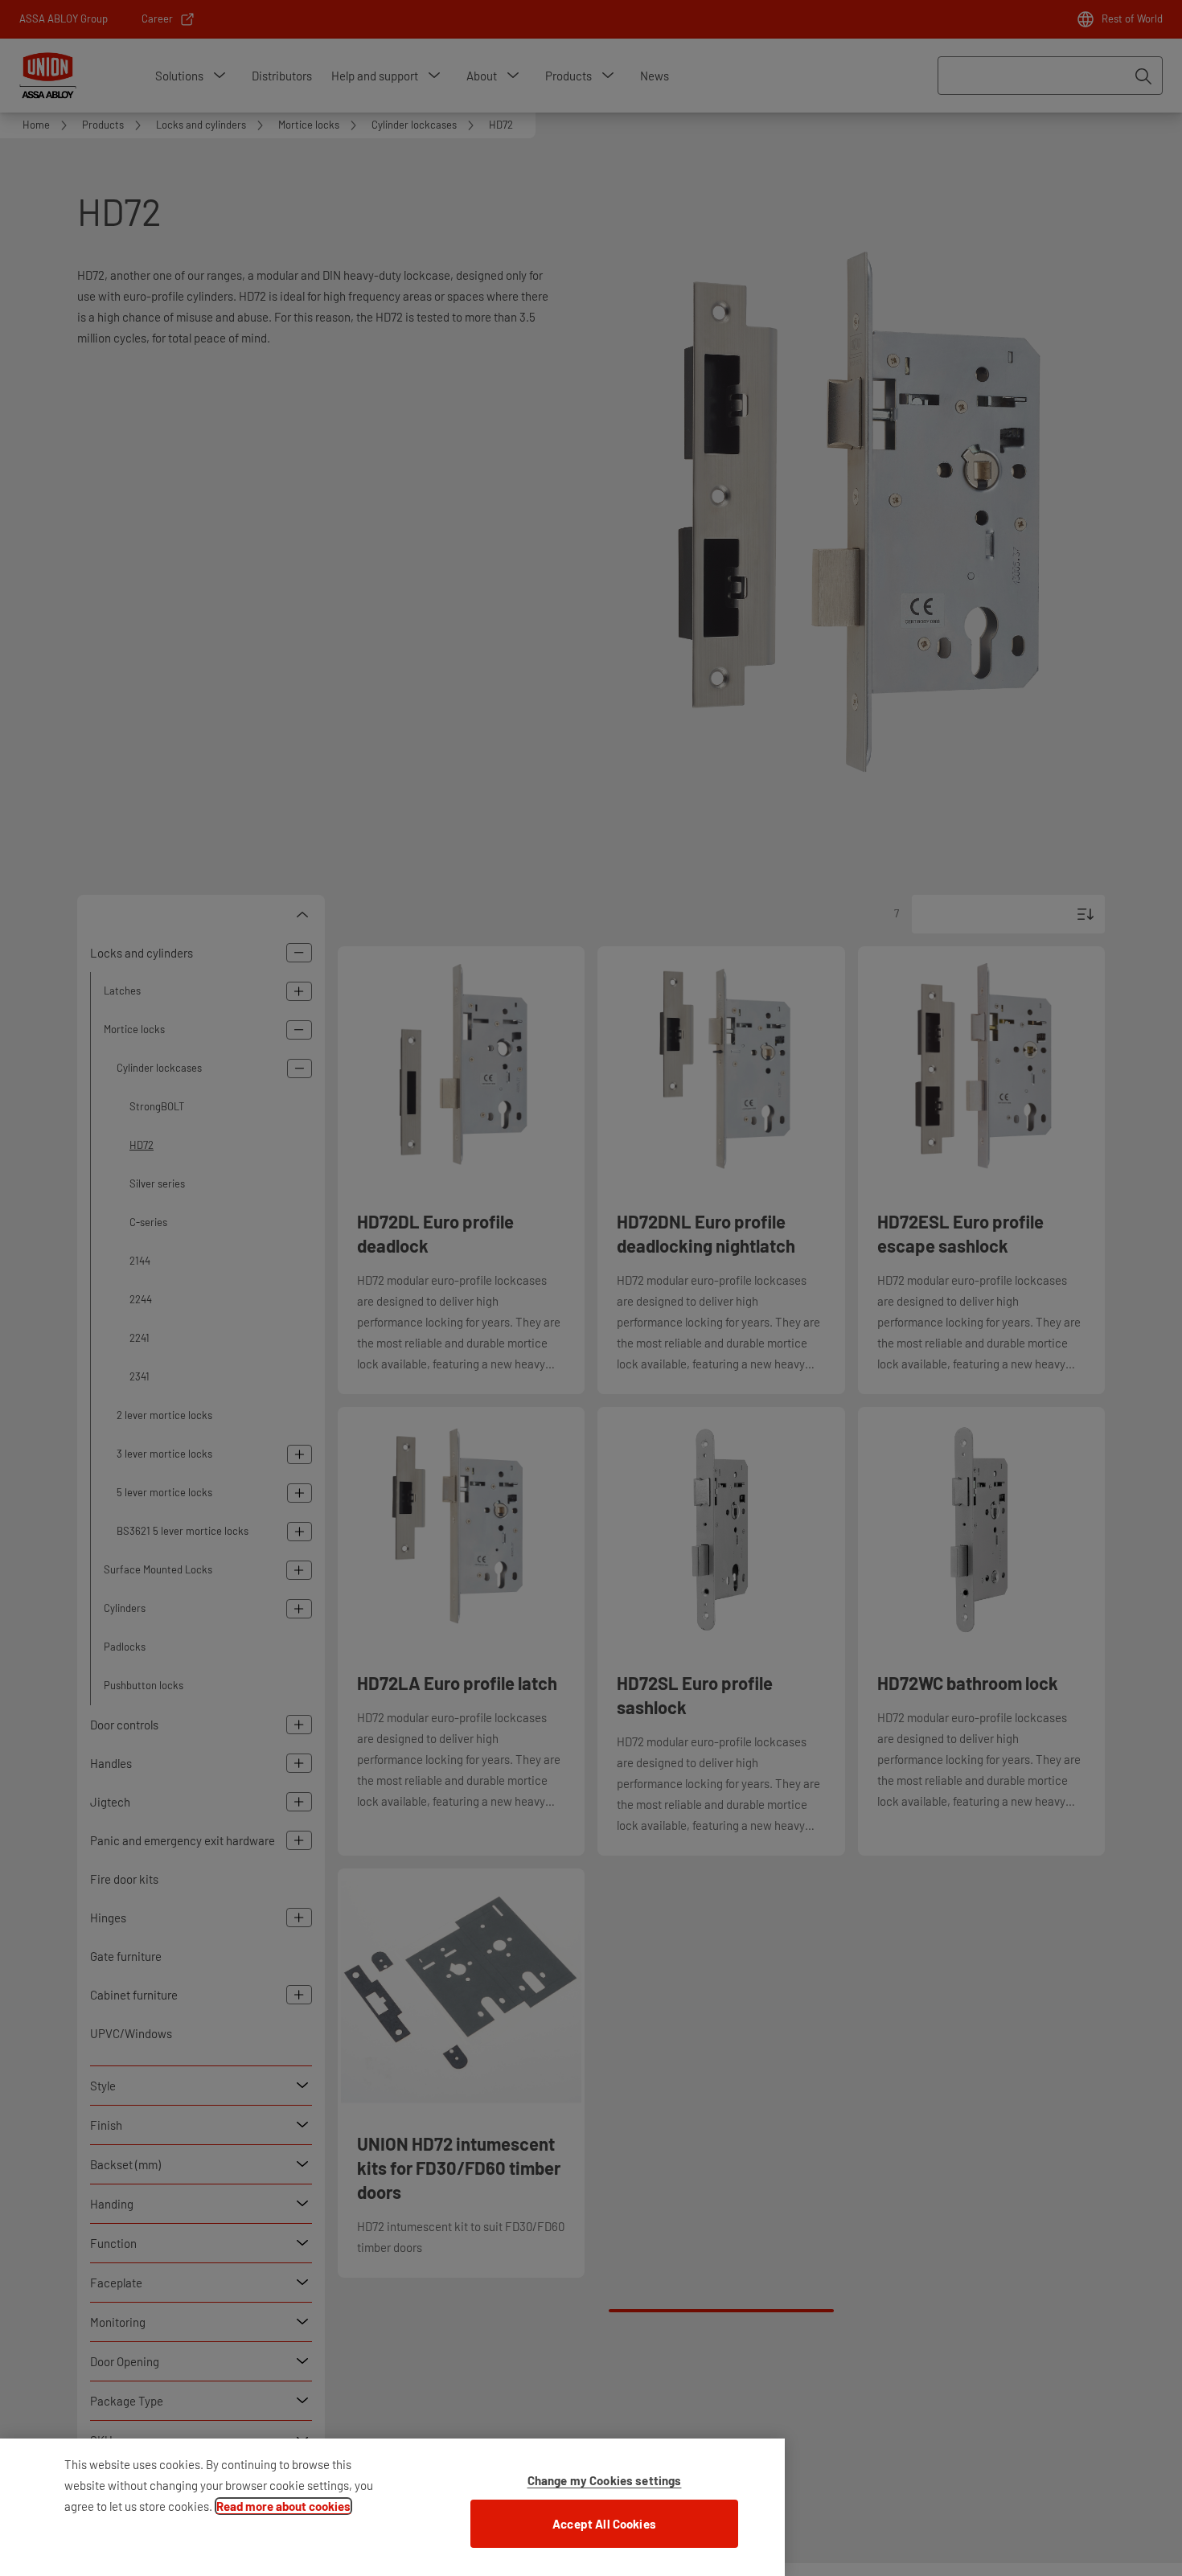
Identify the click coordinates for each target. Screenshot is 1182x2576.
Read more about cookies (283, 2506)
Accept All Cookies (604, 2524)
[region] (392, 2507)
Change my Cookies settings (605, 2480)
